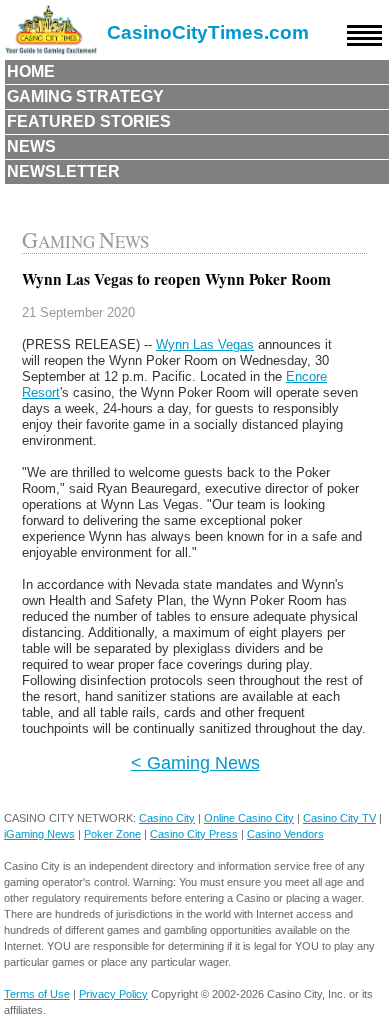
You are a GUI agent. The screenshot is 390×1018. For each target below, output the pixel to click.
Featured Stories (89, 121)
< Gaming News (195, 762)
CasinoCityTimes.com (208, 32)
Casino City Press (194, 834)
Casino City (167, 818)
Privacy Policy (113, 994)
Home (31, 71)
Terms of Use (37, 994)
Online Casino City (249, 818)
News (31, 146)
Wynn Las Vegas (205, 344)
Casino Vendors (285, 834)
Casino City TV (339, 818)
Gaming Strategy (85, 96)
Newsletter (63, 171)
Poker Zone (112, 834)
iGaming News (39, 834)
